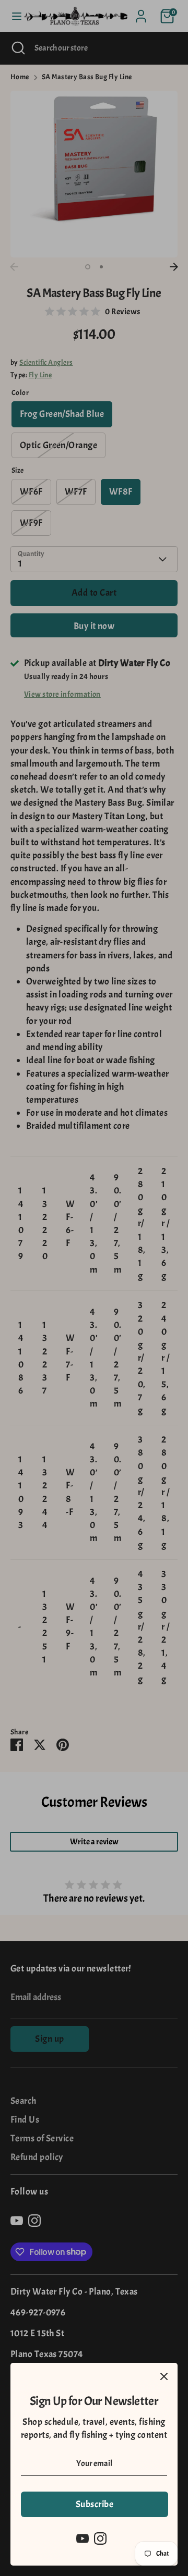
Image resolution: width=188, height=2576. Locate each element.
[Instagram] (100, 2538)
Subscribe (95, 2504)
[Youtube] (83, 2538)
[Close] (164, 2376)
